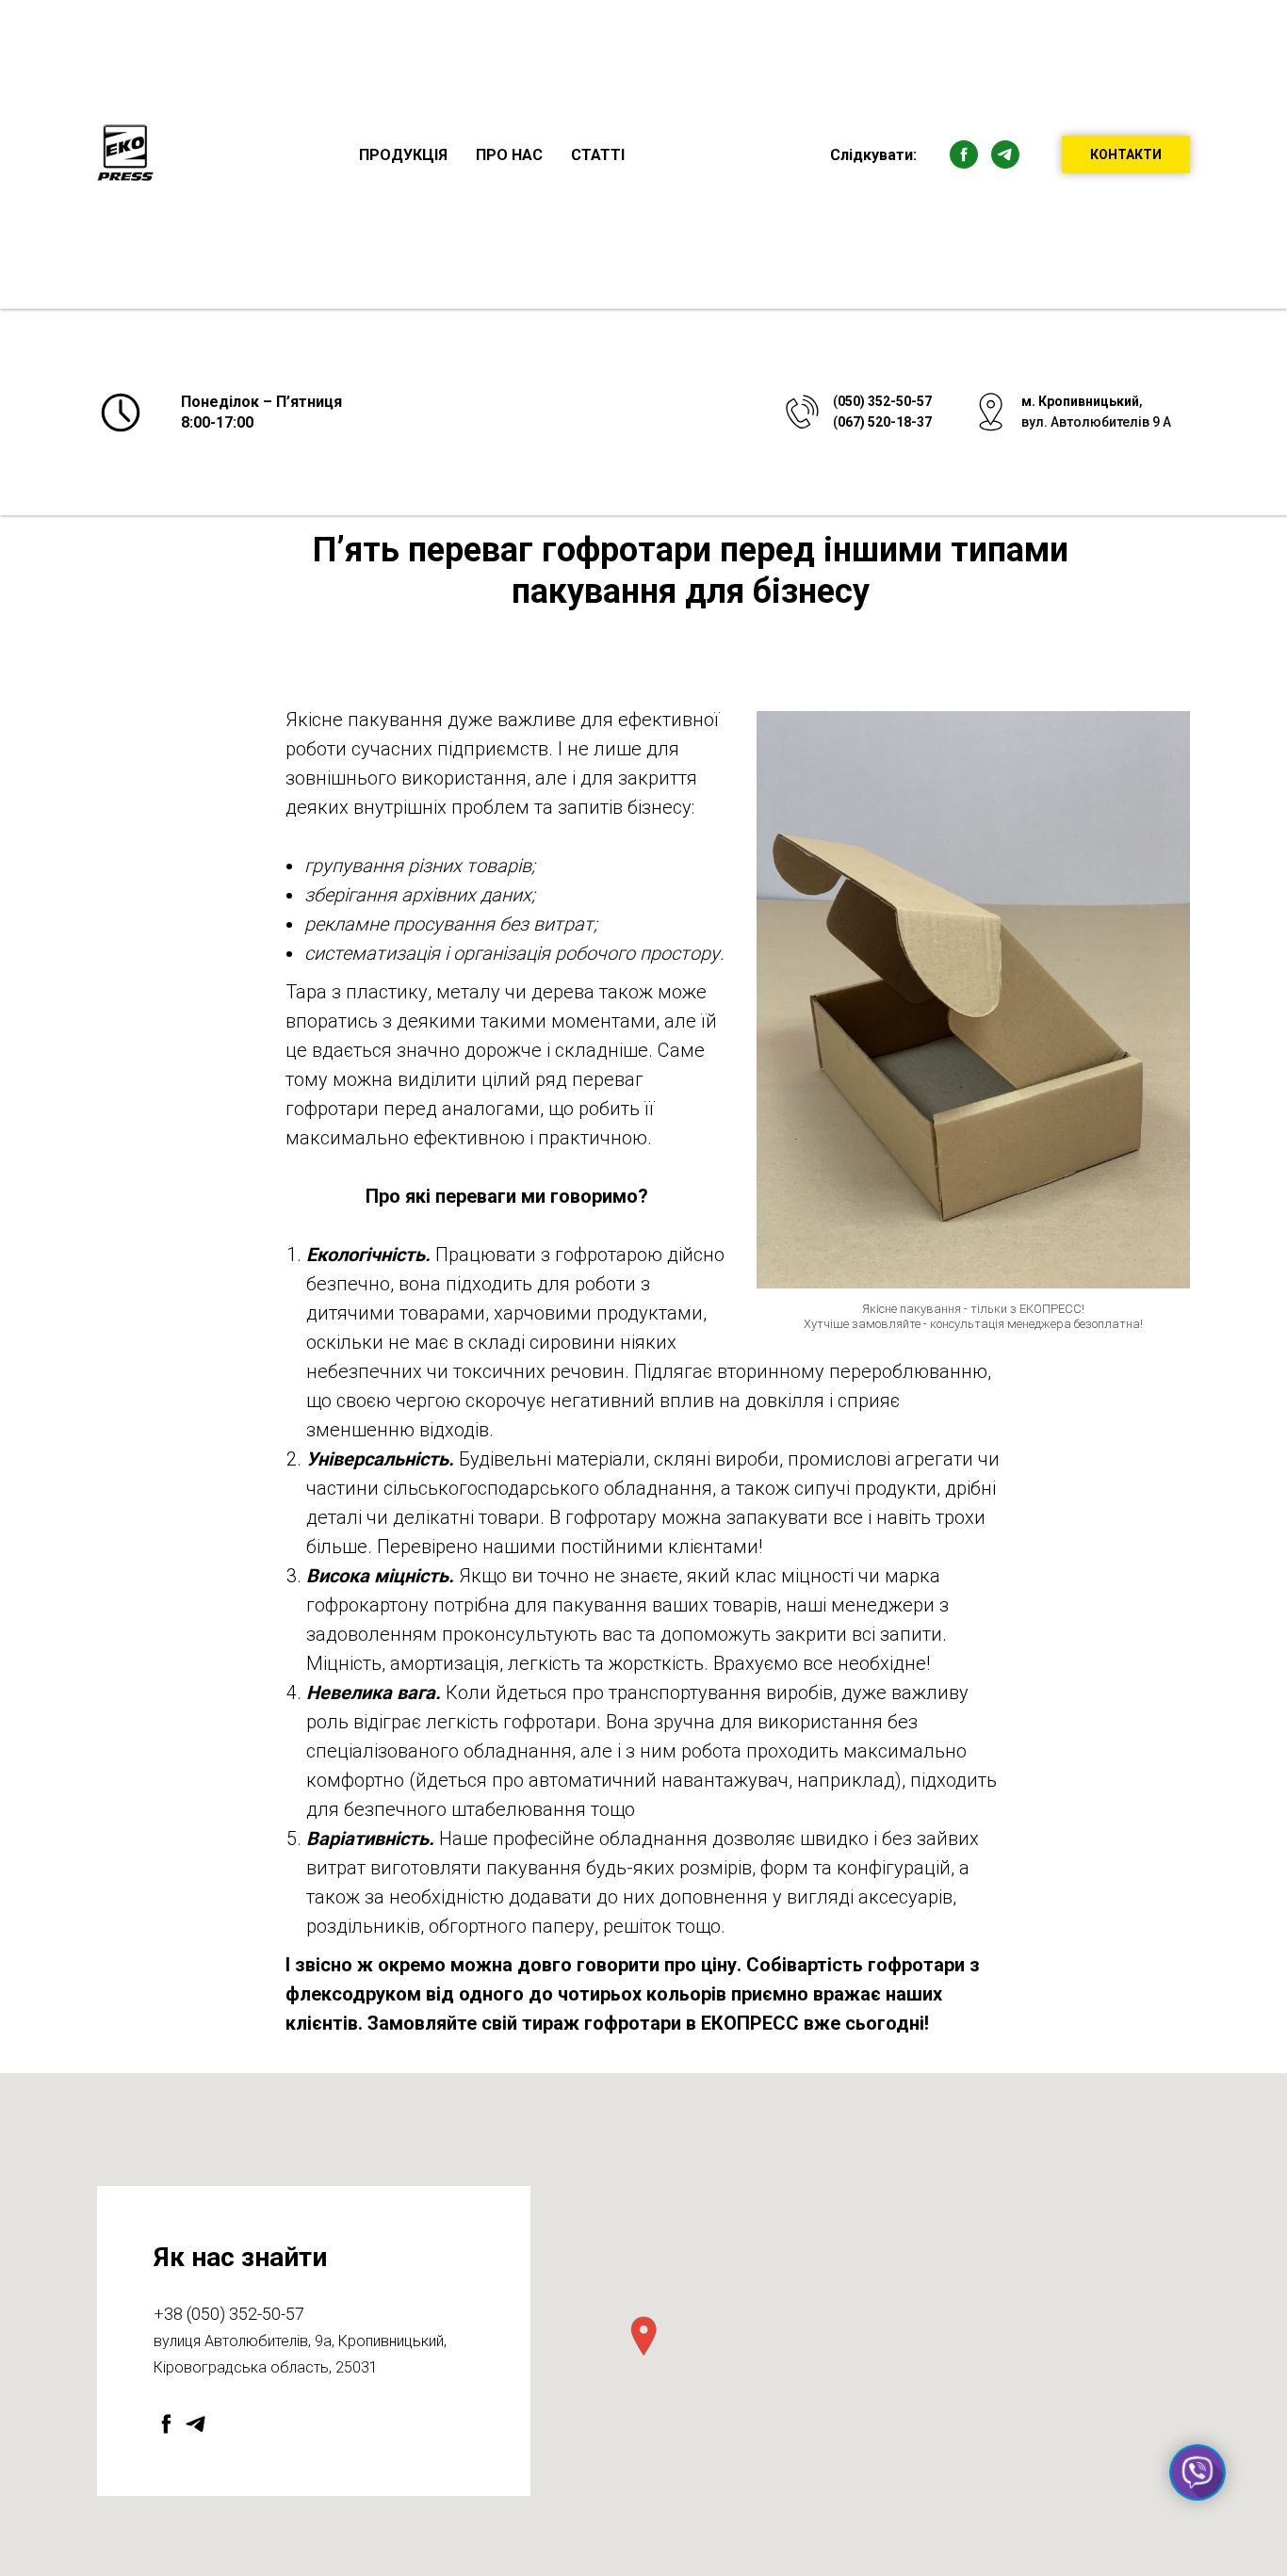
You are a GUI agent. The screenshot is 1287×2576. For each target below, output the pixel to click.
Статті (598, 155)
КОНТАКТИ (1126, 154)
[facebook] (964, 154)
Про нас (509, 155)
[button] (643, 2336)
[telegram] (1005, 154)
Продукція (403, 155)
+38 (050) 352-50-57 (229, 2314)
